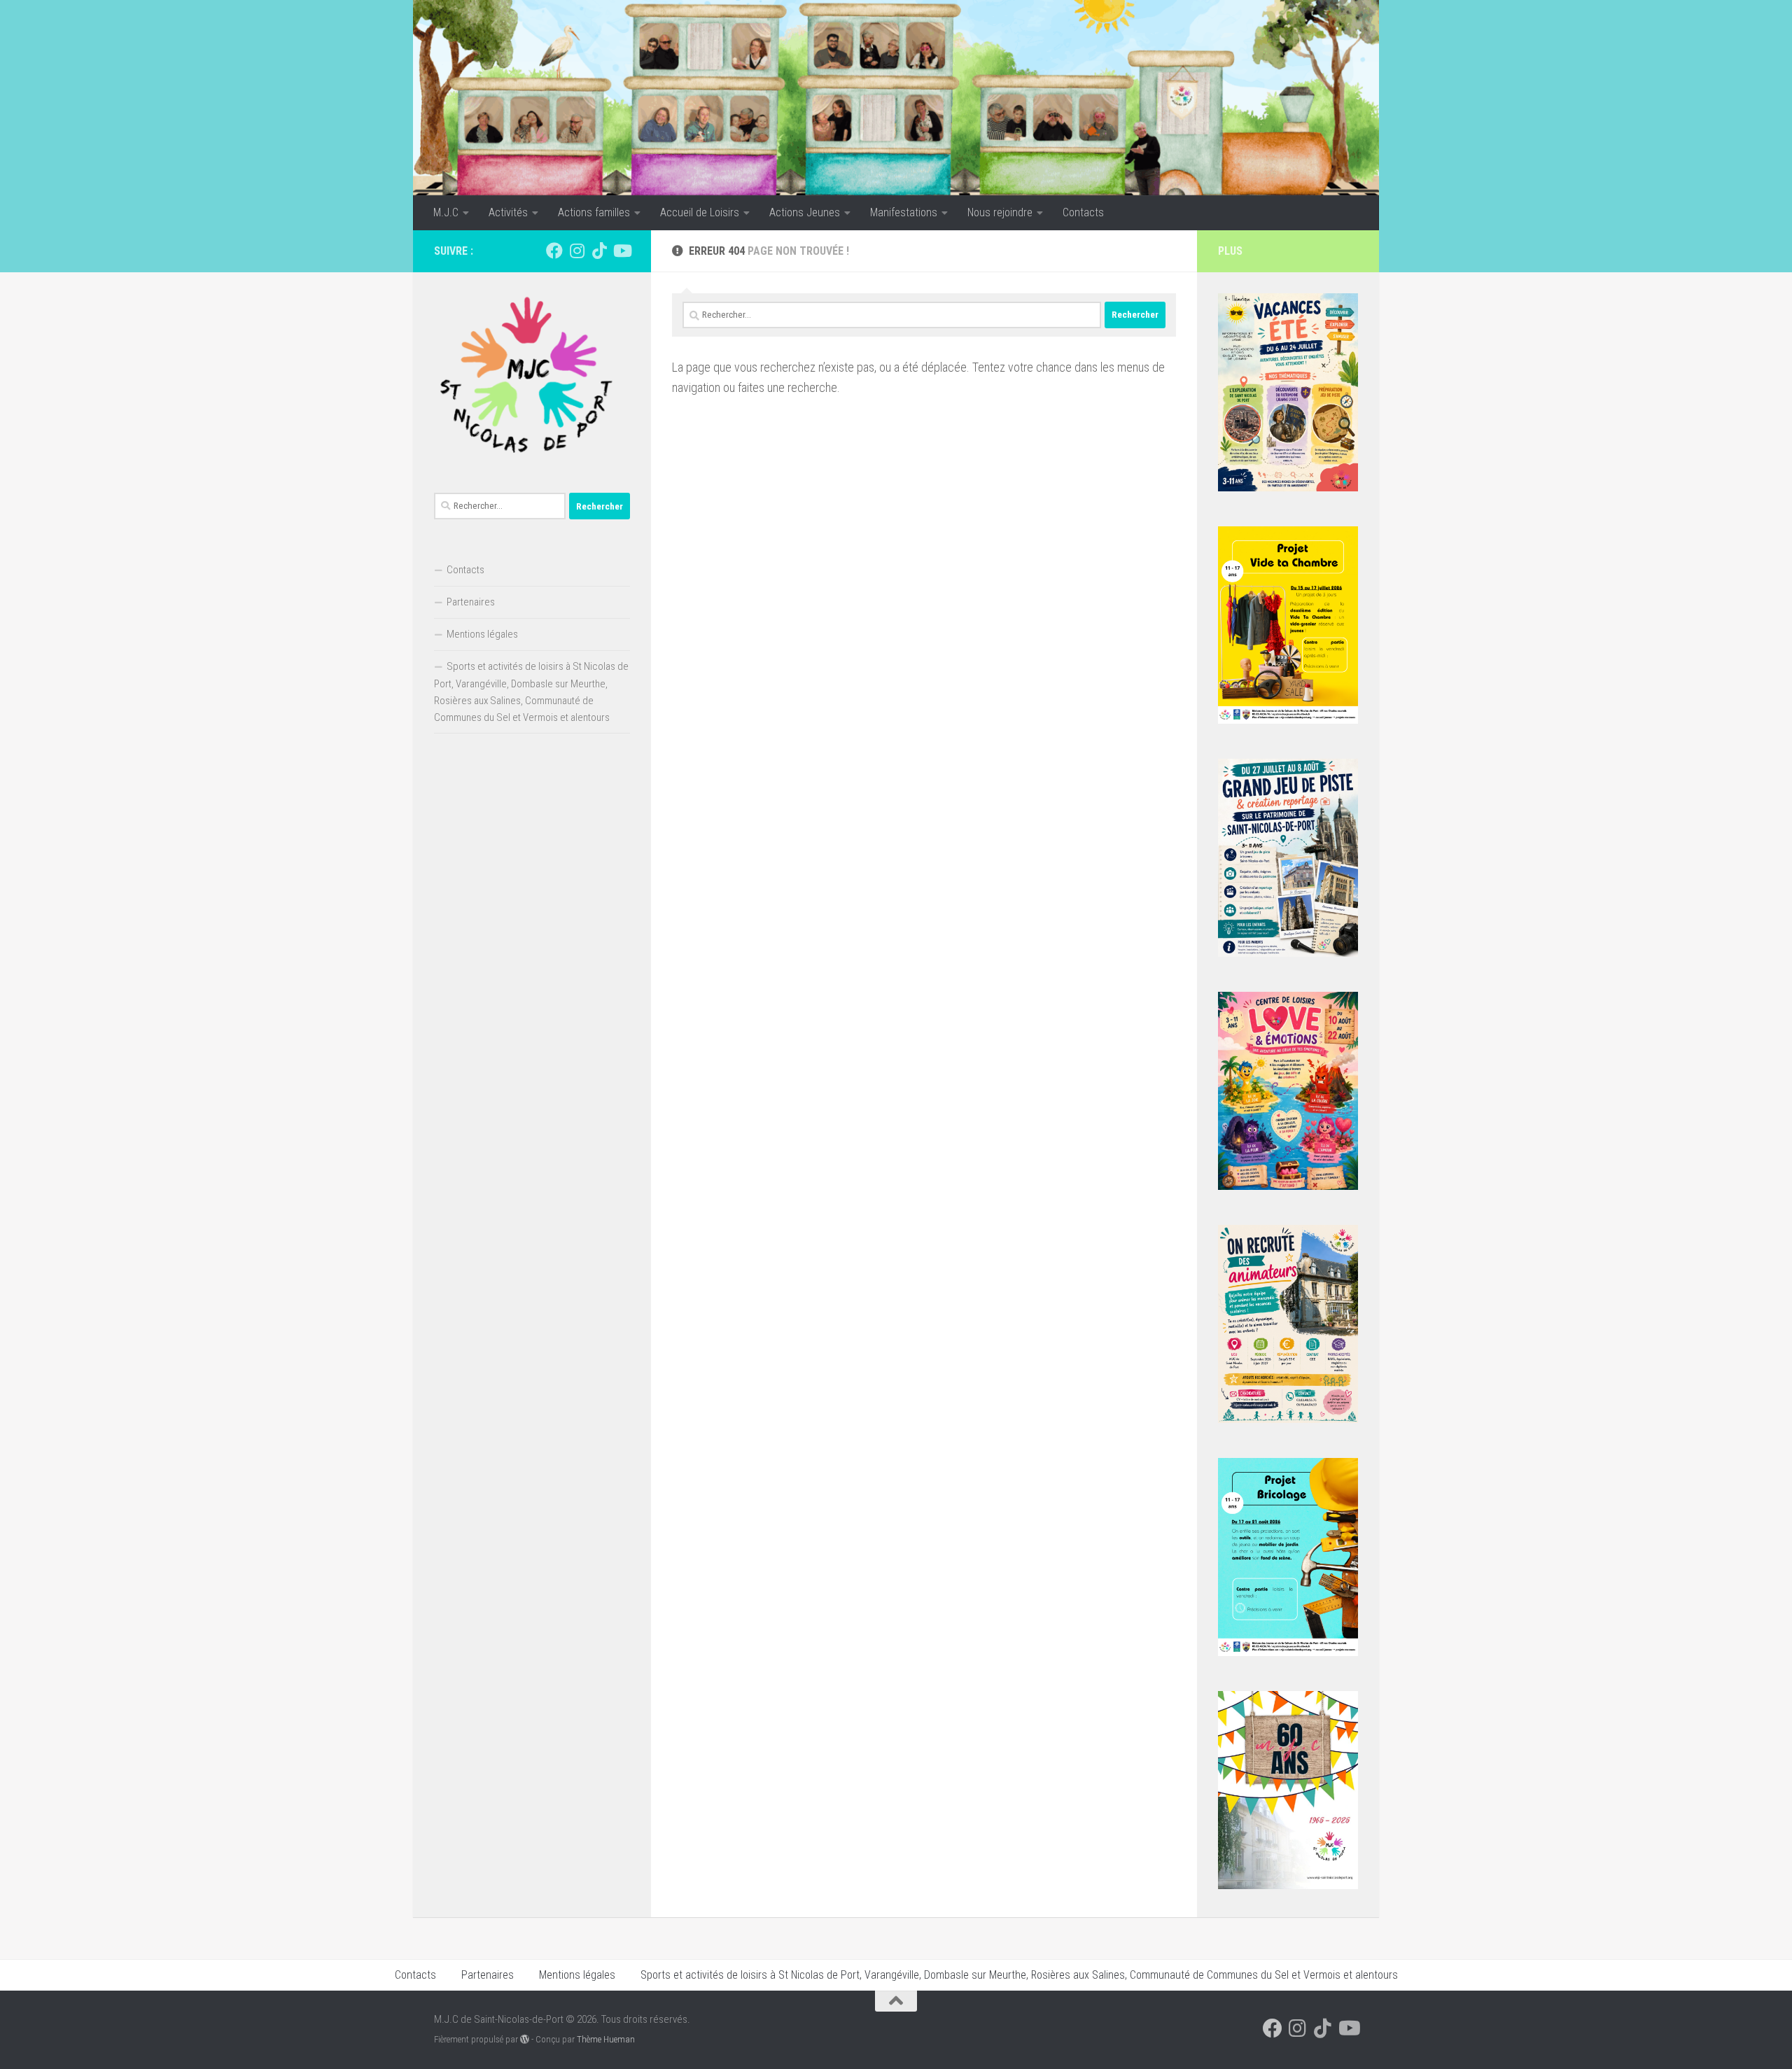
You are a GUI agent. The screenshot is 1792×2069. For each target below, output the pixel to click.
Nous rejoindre (1000, 212)
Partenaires (471, 602)
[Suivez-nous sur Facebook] (554, 251)
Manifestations (904, 212)
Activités (508, 212)
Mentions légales (482, 634)
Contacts (1083, 212)
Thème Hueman (606, 2039)
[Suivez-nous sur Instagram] (577, 251)
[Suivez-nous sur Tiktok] (599, 251)
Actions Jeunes (805, 212)
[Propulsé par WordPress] (525, 2039)
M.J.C (446, 212)
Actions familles (594, 212)
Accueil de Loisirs (700, 212)
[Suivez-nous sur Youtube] (622, 251)
